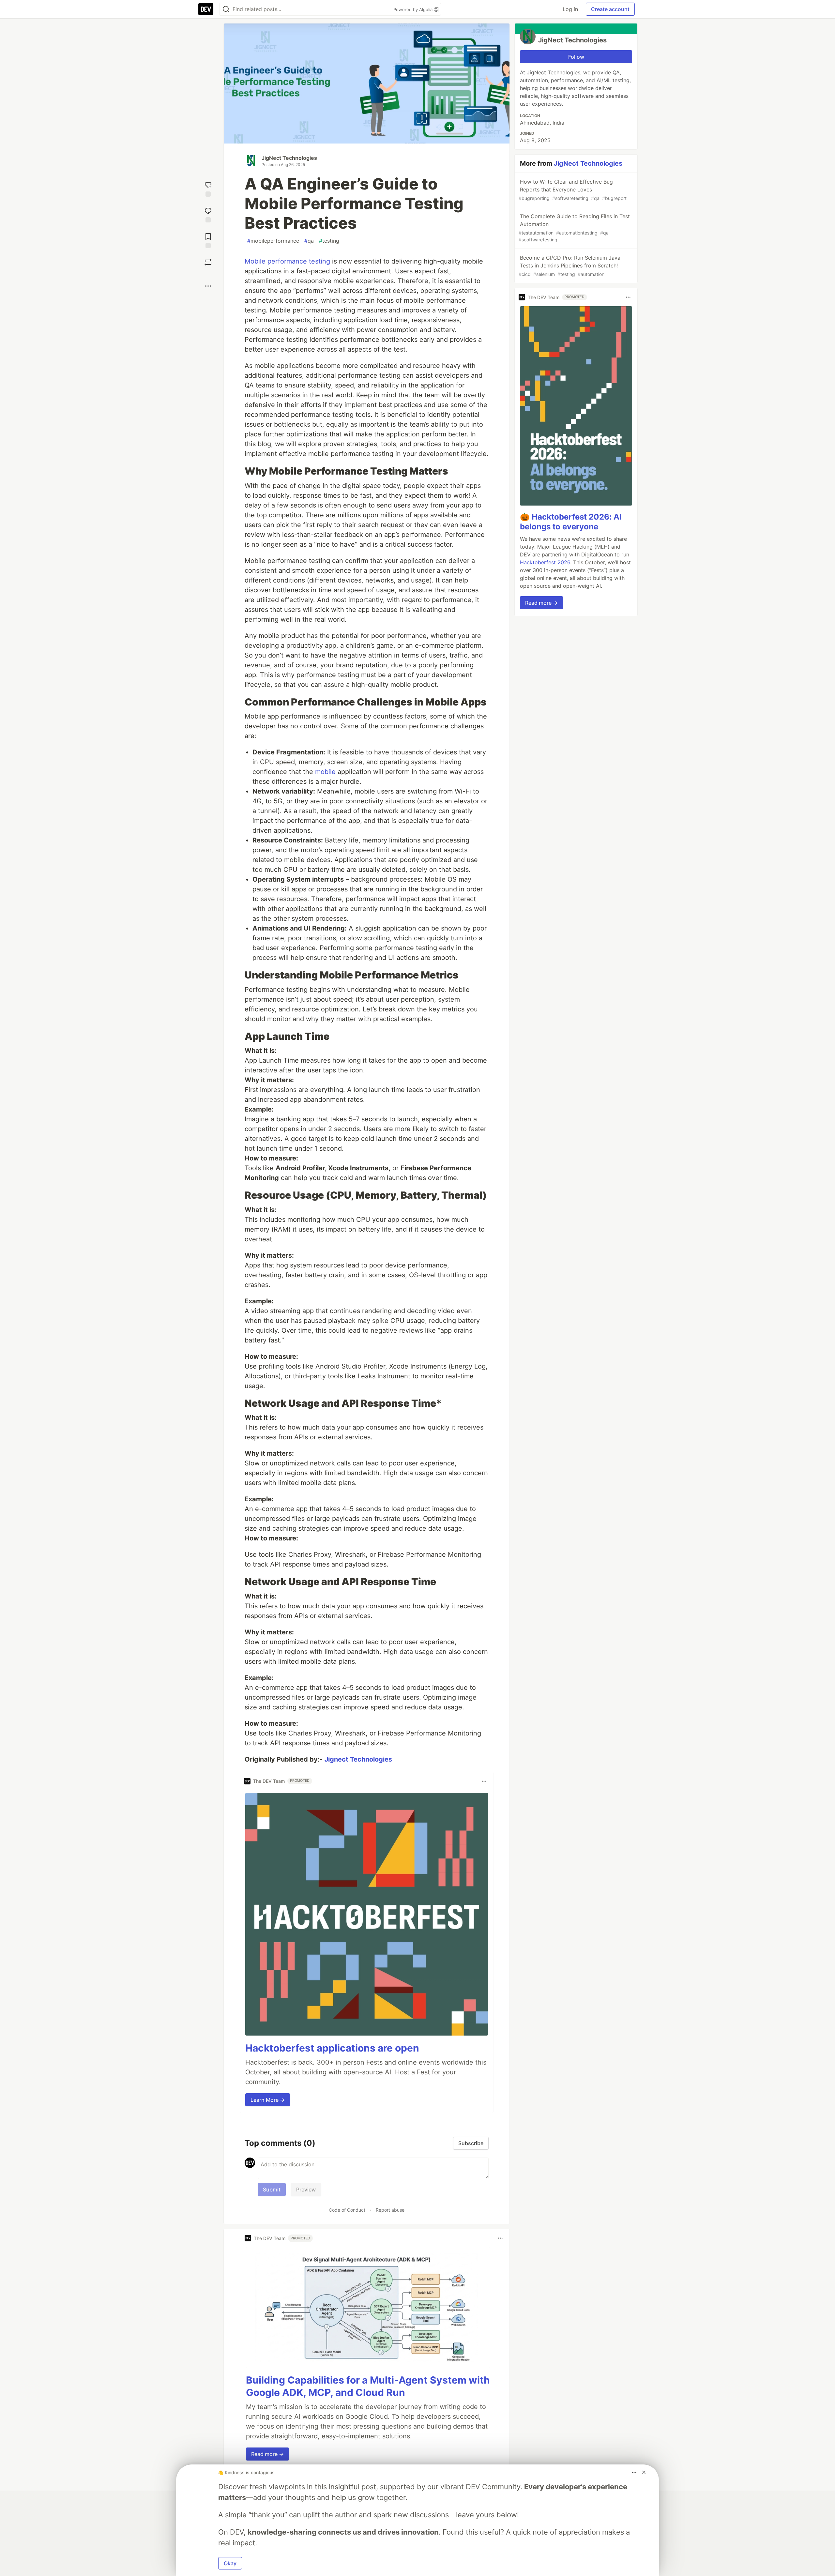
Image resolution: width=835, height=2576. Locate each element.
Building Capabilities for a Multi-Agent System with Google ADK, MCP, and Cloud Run (368, 2386)
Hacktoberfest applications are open (332, 2048)
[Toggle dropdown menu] (484, 1781)
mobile (325, 772)
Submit (272, 2190)
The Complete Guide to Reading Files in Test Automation (574, 228)
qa (309, 241)
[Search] (226, 9)
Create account (610, 9)
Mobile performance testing (287, 261)
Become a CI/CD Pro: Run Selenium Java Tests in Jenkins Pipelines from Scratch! (569, 266)
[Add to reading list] (208, 240)
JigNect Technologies (289, 158)
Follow (576, 57)
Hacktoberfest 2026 (545, 562)
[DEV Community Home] (206, 9)
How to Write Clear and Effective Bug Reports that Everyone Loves (573, 190)
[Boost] (208, 262)
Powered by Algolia (414, 9)
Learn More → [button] (268, 2100)
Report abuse (390, 2210)
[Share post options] (208, 286)
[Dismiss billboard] (644, 2472)
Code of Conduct (347, 2210)
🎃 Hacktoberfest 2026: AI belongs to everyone (571, 522)
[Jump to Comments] (208, 214)
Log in (570, 9)
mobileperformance (273, 241)
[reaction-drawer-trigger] (208, 188)
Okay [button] (230, 2563)
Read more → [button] (267, 2454)
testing (329, 241)
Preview (306, 2190)
